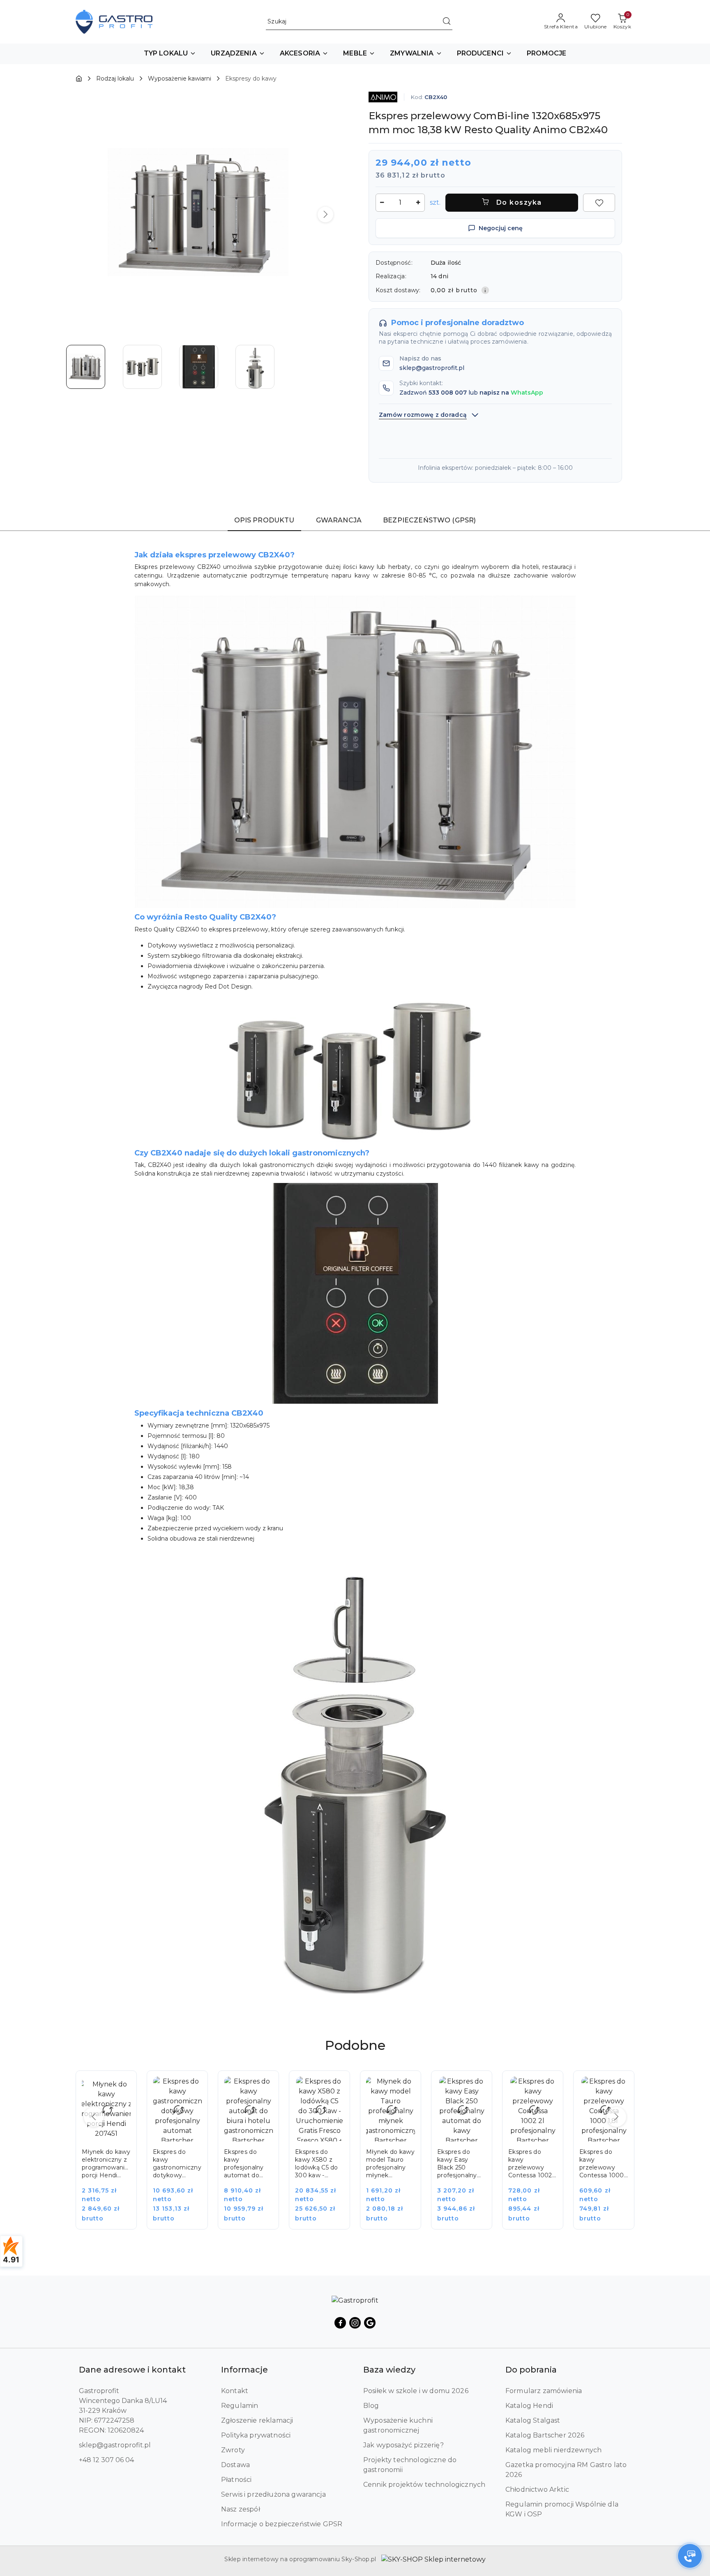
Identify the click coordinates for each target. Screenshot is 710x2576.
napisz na (511, 393)
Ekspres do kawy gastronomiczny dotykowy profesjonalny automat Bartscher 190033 (177, 2164)
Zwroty (233, 2450)
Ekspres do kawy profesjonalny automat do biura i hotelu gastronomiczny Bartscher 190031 (248, 2164)
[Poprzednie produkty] (94, 2117)
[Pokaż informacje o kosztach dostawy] (485, 290)
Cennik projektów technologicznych (424, 2485)
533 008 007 (448, 393)
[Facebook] (340, 2323)
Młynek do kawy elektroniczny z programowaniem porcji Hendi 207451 (106, 2164)
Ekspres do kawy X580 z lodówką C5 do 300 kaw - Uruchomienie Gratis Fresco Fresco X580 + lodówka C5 (317, 2164)
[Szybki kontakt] (690, 2556)
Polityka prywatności (256, 2435)
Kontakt (235, 2391)
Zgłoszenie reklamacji (257, 2420)
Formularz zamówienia (544, 2391)
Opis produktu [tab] (264, 520)
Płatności (236, 2480)
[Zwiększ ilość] (418, 203)
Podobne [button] (355, 2045)
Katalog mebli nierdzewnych (553, 2450)
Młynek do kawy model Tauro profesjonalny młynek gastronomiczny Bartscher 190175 (390, 2164)
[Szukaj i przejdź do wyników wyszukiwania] (447, 22)
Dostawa (235, 2465)
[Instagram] (355, 2323)
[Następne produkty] (616, 2117)
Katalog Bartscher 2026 (545, 2435)
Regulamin (240, 2406)
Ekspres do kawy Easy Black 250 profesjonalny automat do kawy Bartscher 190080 (460, 2164)
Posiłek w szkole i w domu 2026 (416, 2391)
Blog (371, 2406)
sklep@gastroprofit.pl (115, 2445)
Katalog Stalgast (533, 2420)
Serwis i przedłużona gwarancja (273, 2494)
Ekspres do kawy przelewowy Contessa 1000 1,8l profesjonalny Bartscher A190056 (602, 2164)
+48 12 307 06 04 (106, 2460)
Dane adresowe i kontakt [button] (132, 2370)
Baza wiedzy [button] (389, 2370)
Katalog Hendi (529, 2406)
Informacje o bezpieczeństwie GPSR (282, 2524)
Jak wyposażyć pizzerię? (403, 2445)
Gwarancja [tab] (339, 520)
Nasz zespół (241, 2509)
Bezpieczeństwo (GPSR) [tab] (429, 520)
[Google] (370, 2323)
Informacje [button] (244, 2370)
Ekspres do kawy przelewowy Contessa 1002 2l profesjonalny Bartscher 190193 (531, 2164)
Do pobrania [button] (531, 2370)
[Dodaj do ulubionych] (599, 203)
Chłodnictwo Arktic (537, 2489)
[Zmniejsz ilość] (382, 203)
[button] (170, 54)
